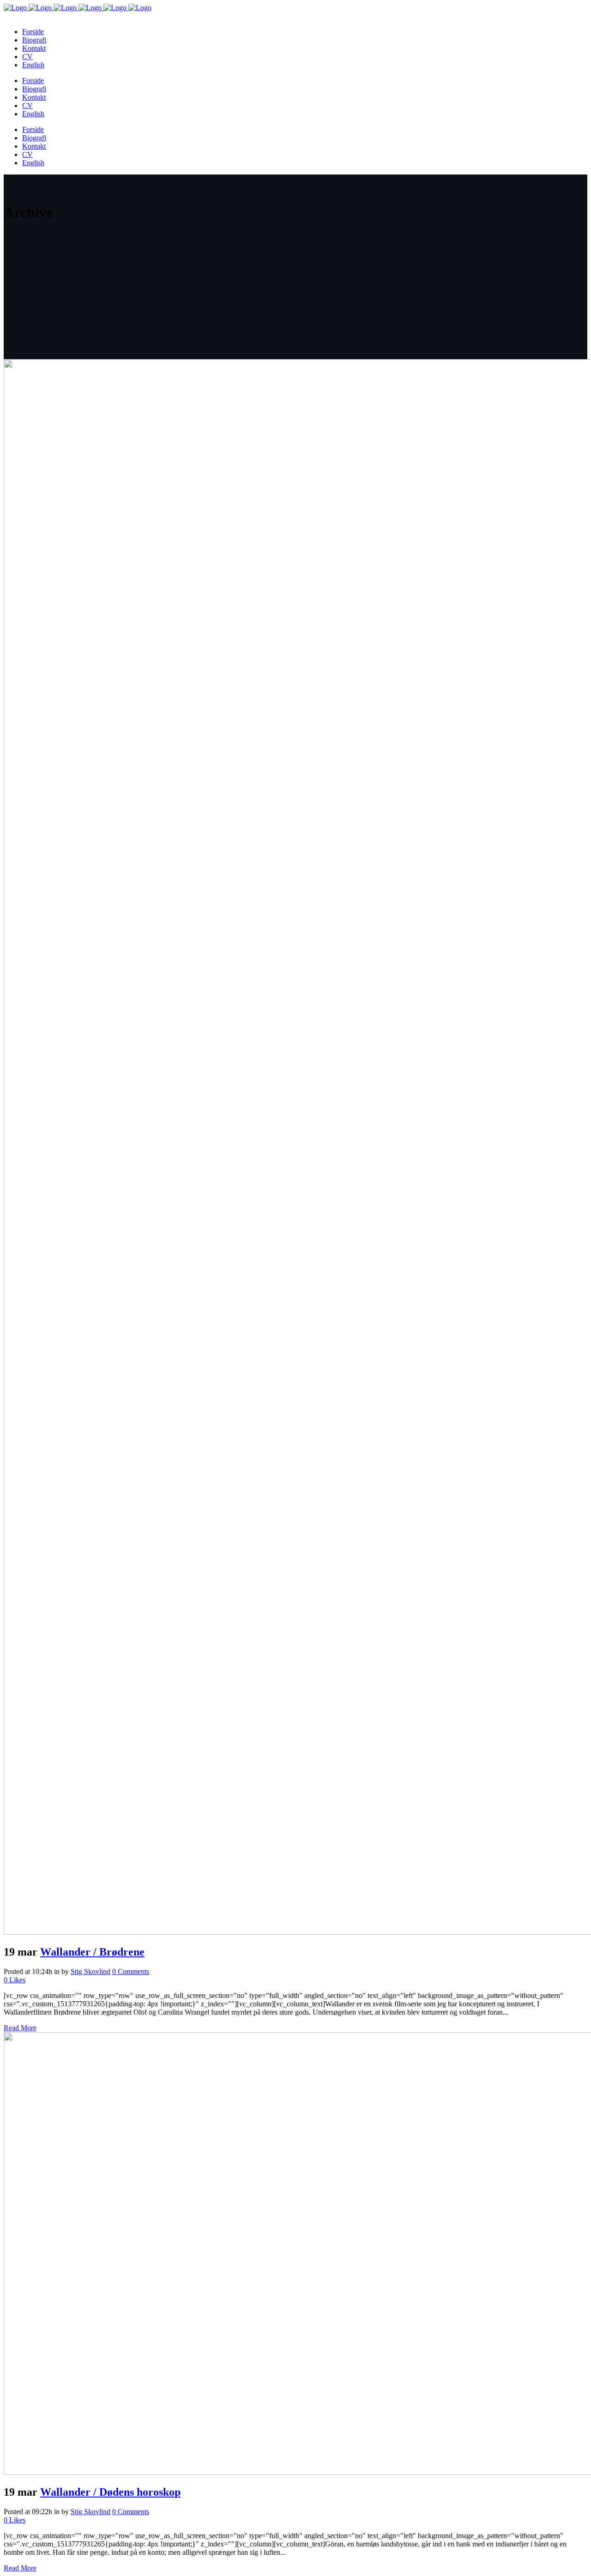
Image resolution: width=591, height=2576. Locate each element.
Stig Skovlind (90, 1971)
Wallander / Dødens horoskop (110, 2492)
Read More (20, 2028)
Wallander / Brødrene (92, 1952)
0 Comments (131, 1971)
